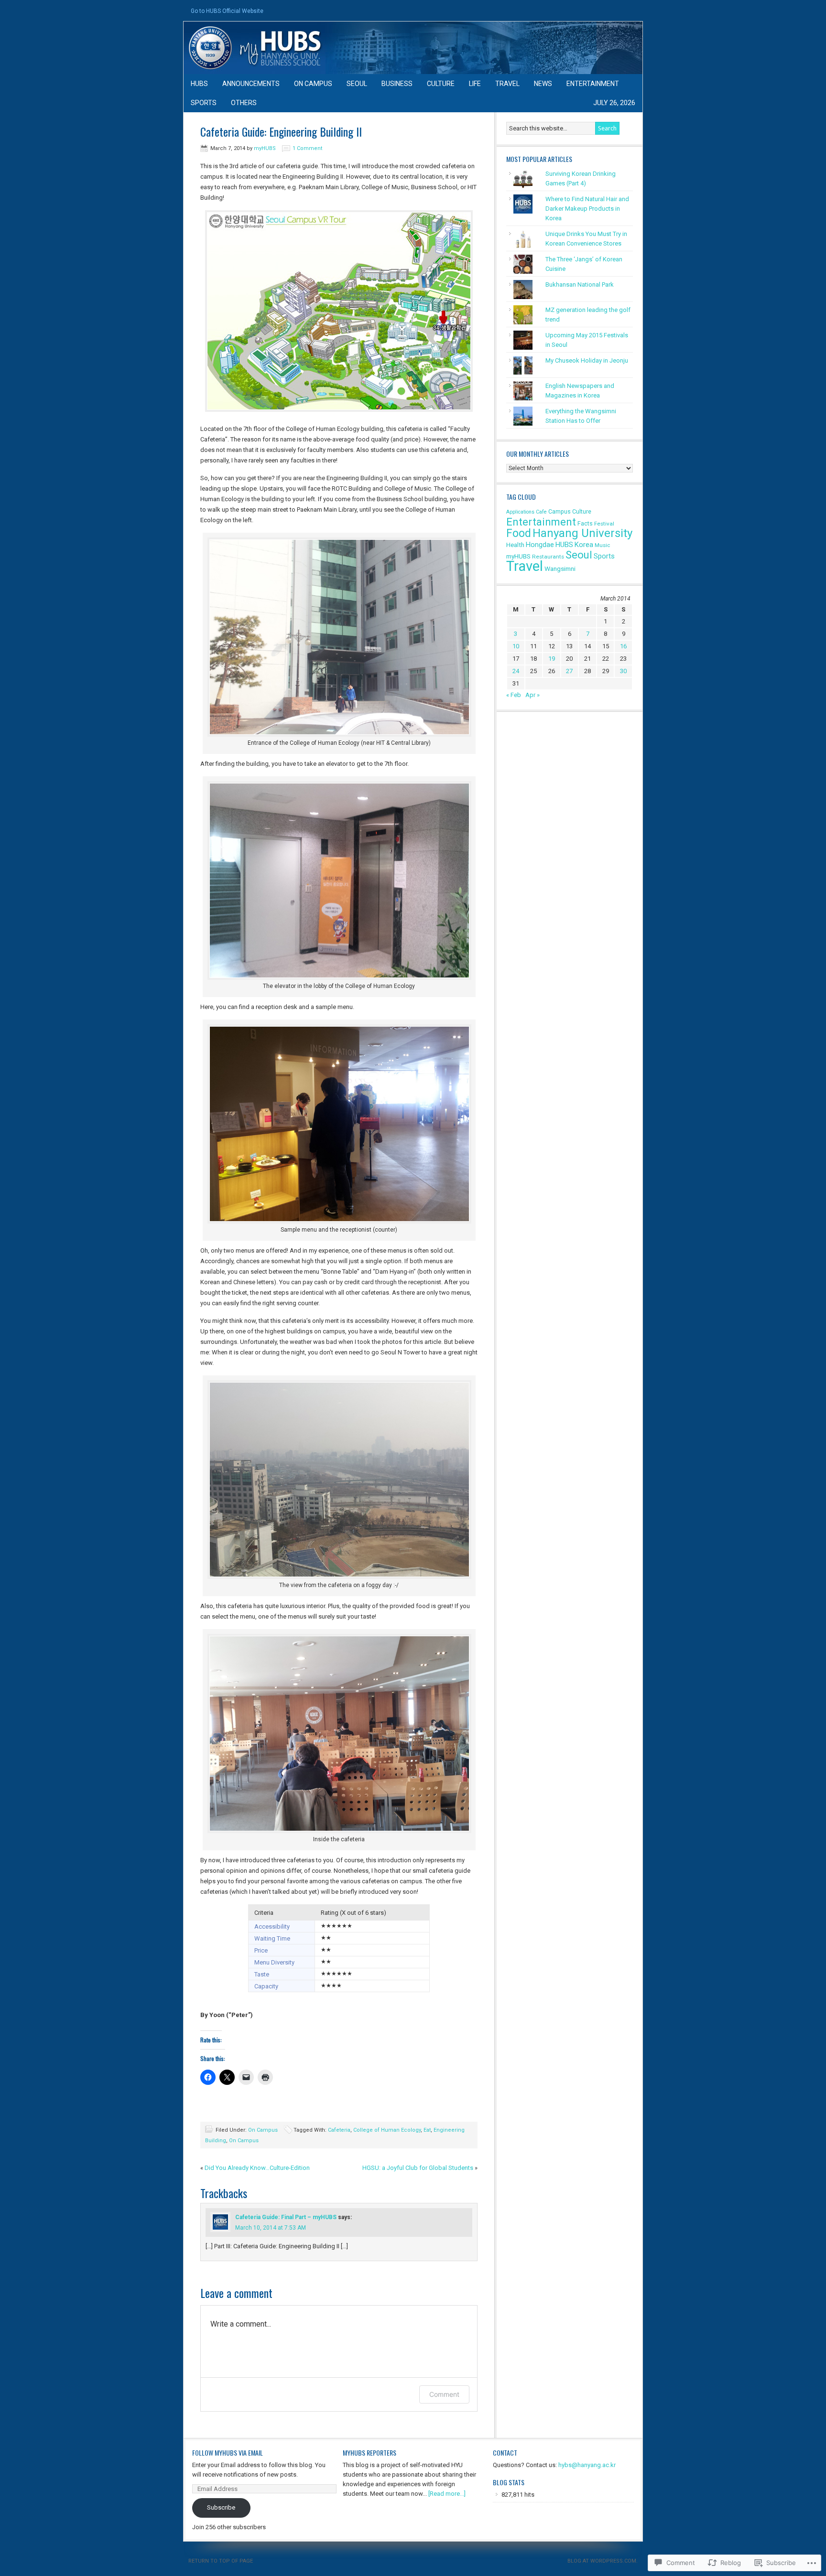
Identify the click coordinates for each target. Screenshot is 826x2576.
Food (519, 533)
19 (552, 659)
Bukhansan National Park (580, 284)
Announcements (251, 84)
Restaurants (548, 557)
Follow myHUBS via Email (228, 2453)
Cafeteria (339, 2130)
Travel (507, 84)
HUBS (199, 84)
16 (623, 646)
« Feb (514, 695)
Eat (427, 2130)
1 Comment (307, 148)
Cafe (541, 512)
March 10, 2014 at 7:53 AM (271, 2228)
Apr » (533, 695)
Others (244, 103)
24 (516, 671)
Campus (560, 511)
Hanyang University (582, 533)
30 (623, 671)
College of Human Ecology (387, 2130)
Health (515, 545)
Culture (441, 84)
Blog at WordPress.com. (603, 2561)
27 (569, 671)
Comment (444, 2394)
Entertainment (593, 84)
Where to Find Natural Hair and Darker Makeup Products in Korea (587, 209)
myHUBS (413, 48)
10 (516, 646)
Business (397, 84)
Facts (585, 523)
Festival (604, 524)
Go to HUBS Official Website (227, 11)
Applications (520, 512)
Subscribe (221, 2507)
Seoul (357, 84)
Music (602, 545)
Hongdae (540, 545)
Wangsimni (560, 569)
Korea (584, 545)
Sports (204, 103)
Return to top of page (221, 2561)
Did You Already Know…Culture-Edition (257, 2168)
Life (475, 84)
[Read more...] (447, 2494)
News (543, 84)
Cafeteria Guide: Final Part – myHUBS (286, 2217)
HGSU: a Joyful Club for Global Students (418, 2168)
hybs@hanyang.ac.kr (587, 2465)
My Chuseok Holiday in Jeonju (587, 360)
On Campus (313, 84)
